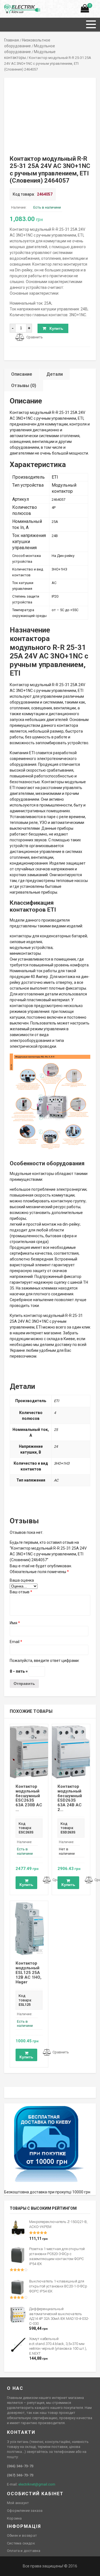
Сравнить (35, 337)
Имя (15, 1623)
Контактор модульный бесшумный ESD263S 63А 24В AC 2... (70, 1798)
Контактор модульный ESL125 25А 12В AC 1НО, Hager (28, 1972)
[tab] (22, 374)
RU (7, 7)
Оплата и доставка (24, 2551)
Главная (12, 40)
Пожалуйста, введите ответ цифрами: (45, 1661)
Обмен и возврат (22, 2535)
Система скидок (21, 2543)
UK (13, 7)
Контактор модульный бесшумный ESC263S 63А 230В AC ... (29, 1798)
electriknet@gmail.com (37, 2484)
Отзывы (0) (24, 386)
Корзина (14, 2518)
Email (16, 1642)
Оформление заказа (25, 2511)
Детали (55, 374)
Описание (22, 374)
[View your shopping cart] (85, 10)
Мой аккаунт (18, 2503)
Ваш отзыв (21, 1592)
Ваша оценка (22, 1580)
